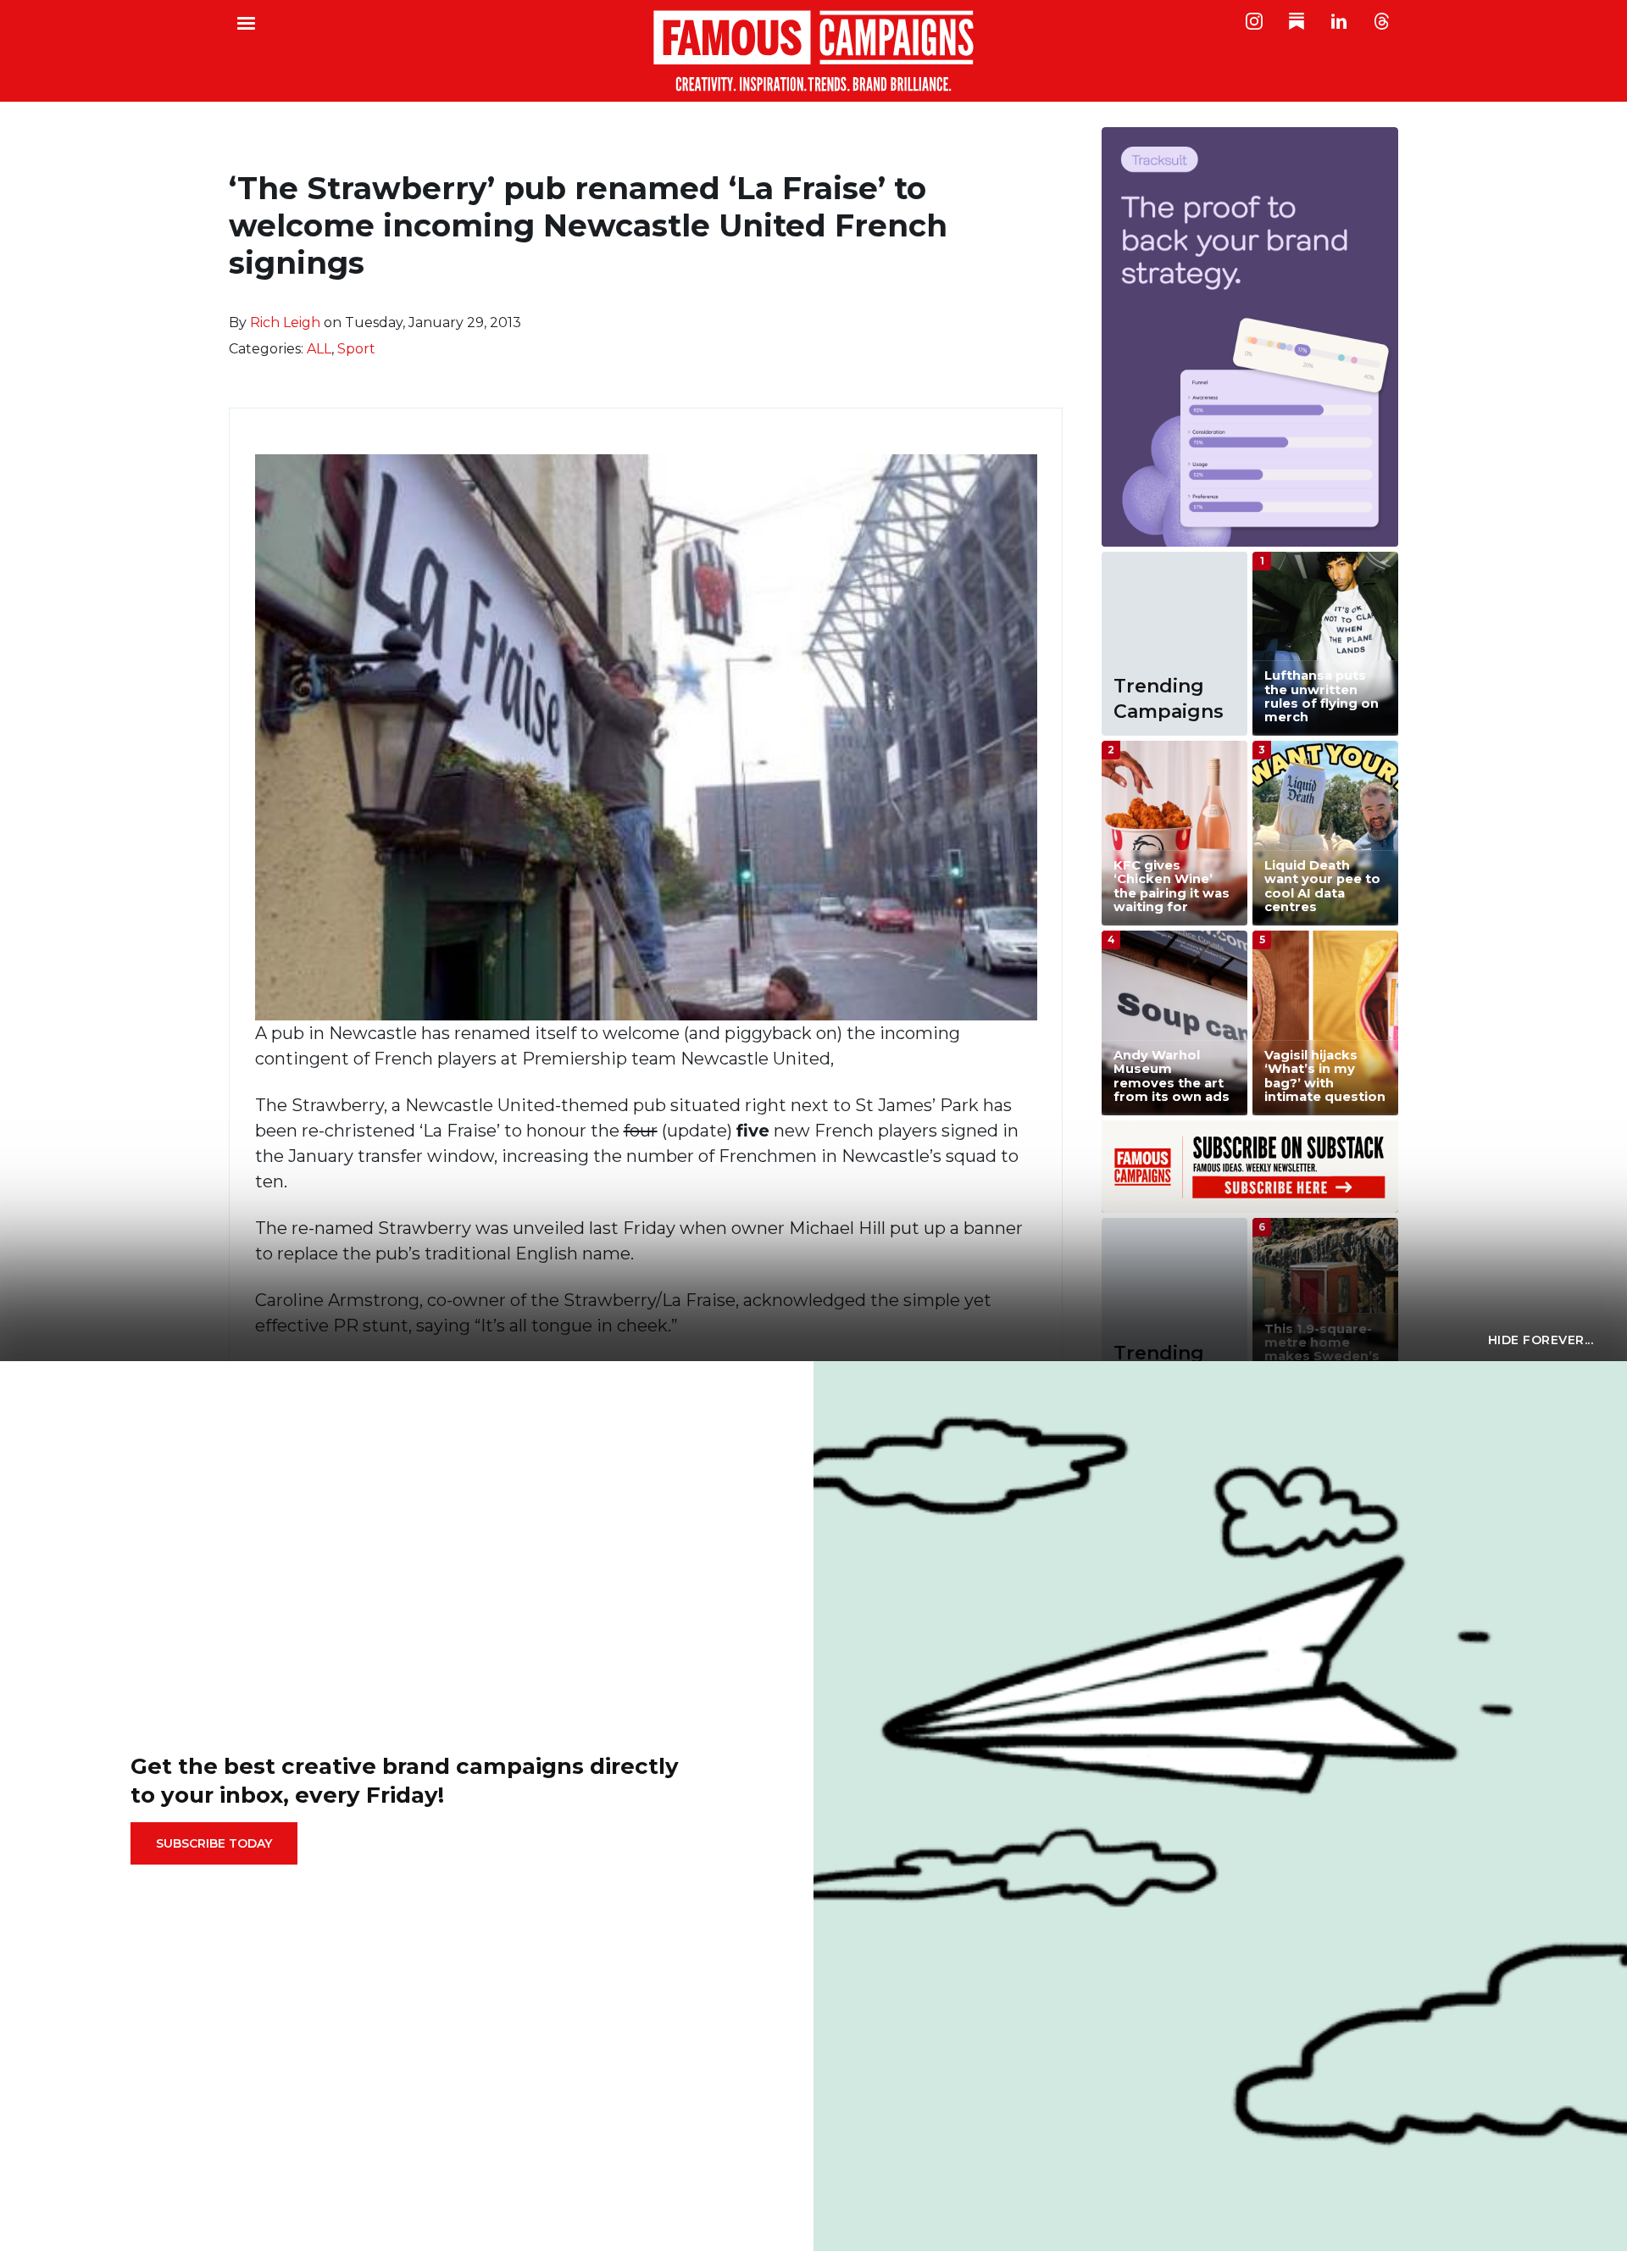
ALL (319, 349)
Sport (356, 349)
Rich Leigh (285, 322)
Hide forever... (1541, 1340)
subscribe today (214, 1843)
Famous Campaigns (813, 51)
